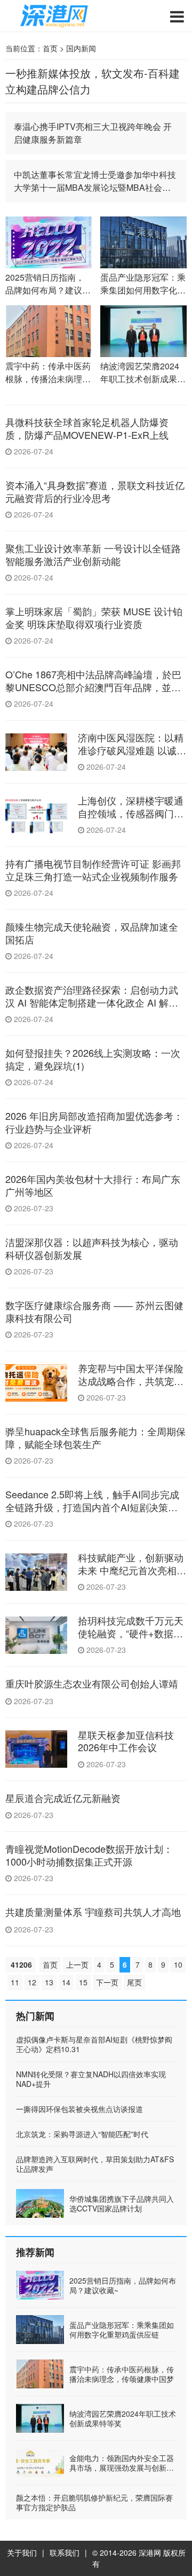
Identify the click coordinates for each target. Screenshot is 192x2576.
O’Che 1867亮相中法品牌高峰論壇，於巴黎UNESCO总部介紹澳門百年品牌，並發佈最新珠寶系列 (93, 687)
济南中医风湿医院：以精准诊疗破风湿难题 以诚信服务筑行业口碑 (132, 750)
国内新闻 (81, 48)
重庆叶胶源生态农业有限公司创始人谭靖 (92, 1683)
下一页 (107, 1982)
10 (178, 1964)
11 (15, 1982)
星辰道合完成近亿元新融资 (63, 1798)
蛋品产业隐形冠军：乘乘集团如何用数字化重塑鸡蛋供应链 (122, 2330)
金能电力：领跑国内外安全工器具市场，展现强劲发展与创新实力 (122, 2467)
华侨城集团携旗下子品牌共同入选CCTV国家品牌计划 (122, 2203)
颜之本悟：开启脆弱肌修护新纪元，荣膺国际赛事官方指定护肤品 (94, 2502)
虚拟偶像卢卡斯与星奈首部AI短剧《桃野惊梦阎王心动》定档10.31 (94, 2044)
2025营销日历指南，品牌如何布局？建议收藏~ (123, 2285)
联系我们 (65, 2552)
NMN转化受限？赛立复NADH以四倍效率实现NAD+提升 (91, 2079)
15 (83, 1982)
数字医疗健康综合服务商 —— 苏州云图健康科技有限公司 (94, 1311)
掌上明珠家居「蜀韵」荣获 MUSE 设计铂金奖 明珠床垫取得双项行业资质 (94, 617)
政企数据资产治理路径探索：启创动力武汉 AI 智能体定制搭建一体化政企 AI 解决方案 (92, 1002)
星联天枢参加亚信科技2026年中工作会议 (126, 1741)
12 (32, 1982)
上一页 (77, 1964)
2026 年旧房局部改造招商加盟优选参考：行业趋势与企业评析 (94, 1122)
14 (66, 1982)
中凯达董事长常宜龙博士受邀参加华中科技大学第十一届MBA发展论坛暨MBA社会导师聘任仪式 (95, 181)
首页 (50, 48)
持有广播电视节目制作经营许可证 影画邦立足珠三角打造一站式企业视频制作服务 (93, 869)
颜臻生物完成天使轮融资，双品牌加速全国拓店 (92, 933)
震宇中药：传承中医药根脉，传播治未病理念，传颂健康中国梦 (122, 2374)
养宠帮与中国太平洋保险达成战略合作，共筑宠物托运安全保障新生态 (131, 1380)
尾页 (134, 1982)
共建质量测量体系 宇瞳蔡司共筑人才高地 (93, 1912)
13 (49, 1982)
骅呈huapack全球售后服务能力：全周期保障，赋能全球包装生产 (95, 1437)
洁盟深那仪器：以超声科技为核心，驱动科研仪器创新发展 (92, 1248)
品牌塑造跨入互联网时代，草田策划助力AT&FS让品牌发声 (95, 2164)
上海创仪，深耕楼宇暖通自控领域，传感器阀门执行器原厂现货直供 (131, 813)
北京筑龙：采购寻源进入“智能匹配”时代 (82, 2134)
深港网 (150, 2552)
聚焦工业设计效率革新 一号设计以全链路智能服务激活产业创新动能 (93, 554)
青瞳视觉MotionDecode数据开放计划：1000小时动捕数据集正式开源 (89, 1855)
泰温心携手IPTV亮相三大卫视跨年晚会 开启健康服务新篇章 (93, 133)
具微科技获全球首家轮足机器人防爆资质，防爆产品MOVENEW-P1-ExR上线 (87, 428)
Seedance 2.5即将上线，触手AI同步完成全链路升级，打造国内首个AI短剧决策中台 (92, 1507)
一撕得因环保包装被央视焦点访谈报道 (79, 2109)
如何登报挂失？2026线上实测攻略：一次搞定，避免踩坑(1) (93, 1059)
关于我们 (22, 2552)
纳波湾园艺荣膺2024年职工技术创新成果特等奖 (123, 2418)
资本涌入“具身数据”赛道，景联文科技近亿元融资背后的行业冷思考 (95, 491)
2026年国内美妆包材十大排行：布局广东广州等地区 (93, 1185)
